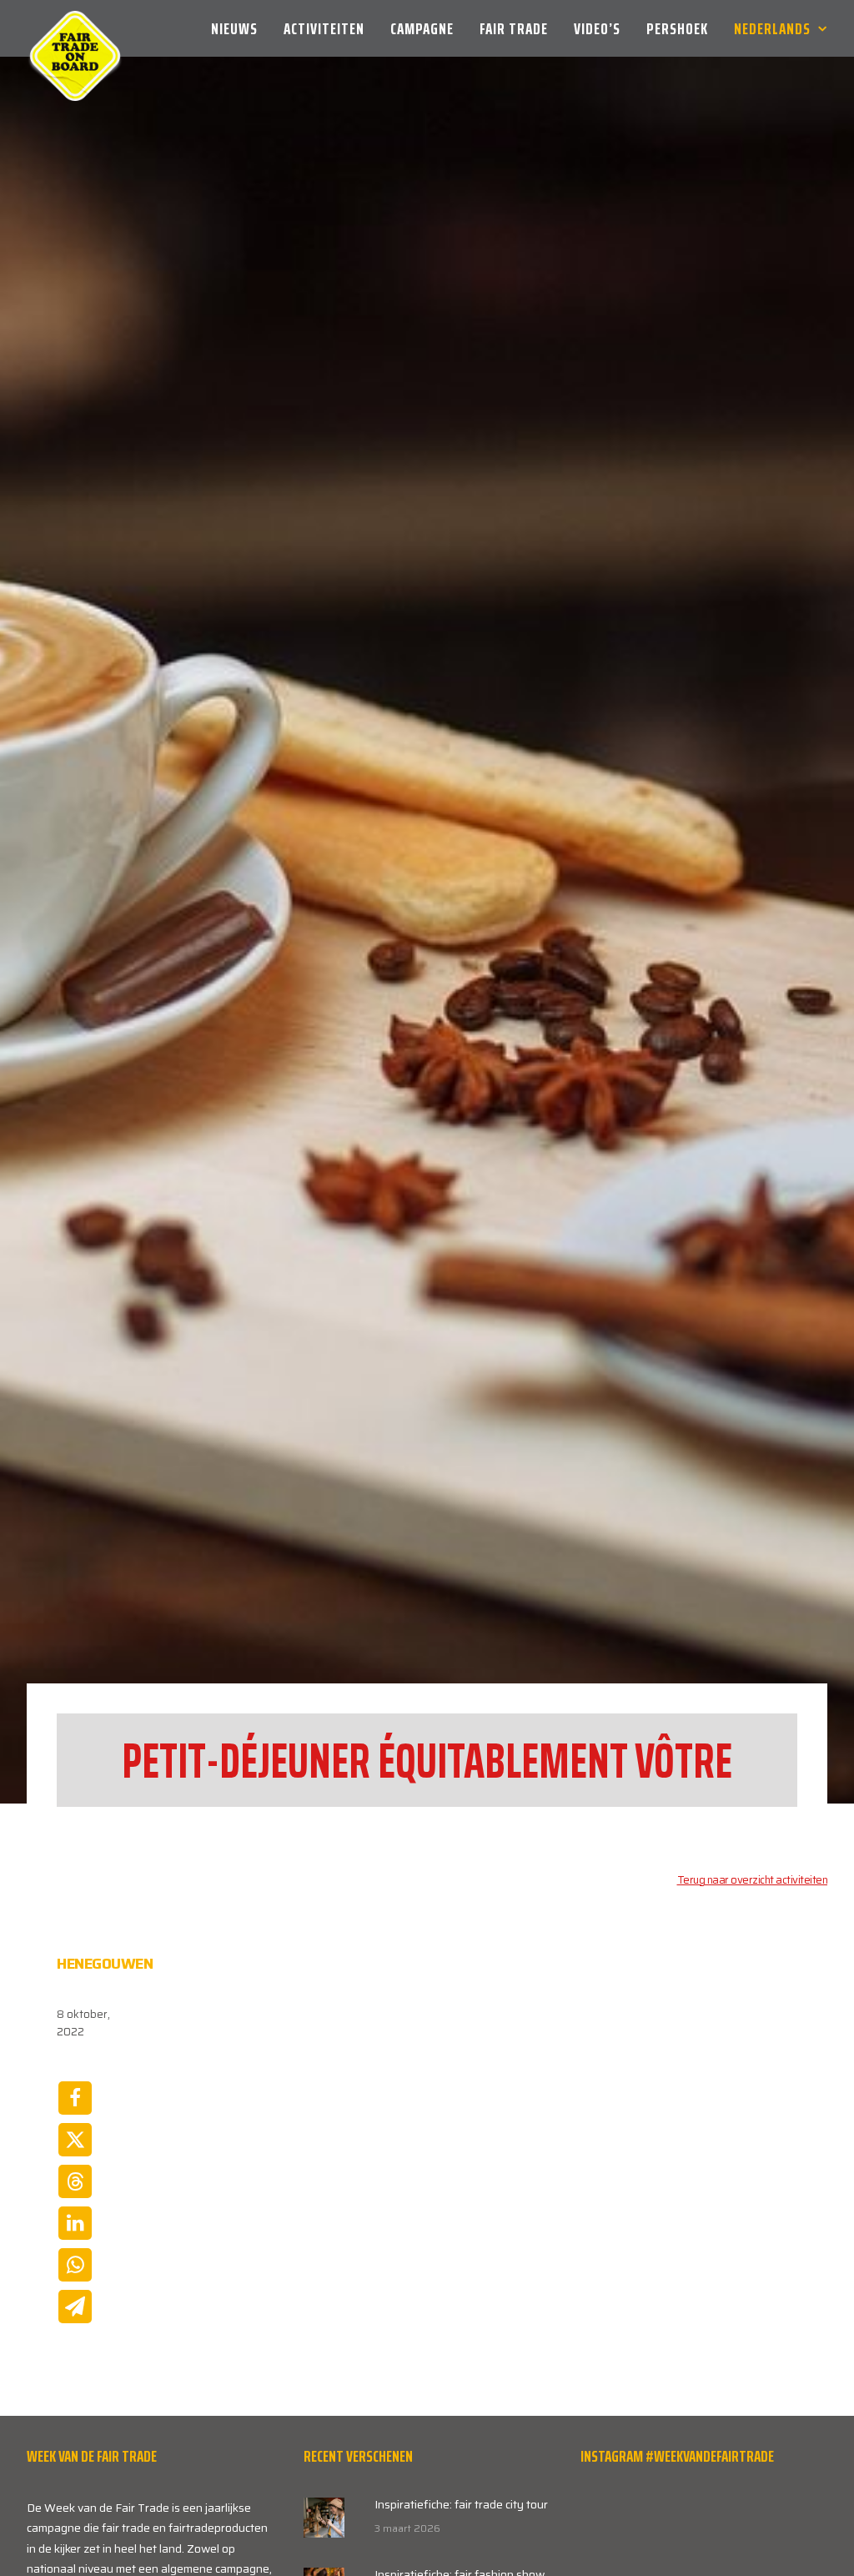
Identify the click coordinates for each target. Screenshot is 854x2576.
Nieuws (234, 28)
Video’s (597, 28)
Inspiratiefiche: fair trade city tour (461, 2504)
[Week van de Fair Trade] (75, 28)
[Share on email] (75, 2307)
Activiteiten (324, 28)
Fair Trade (514, 28)
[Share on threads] (75, 2181)
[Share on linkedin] (75, 2223)
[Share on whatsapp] (75, 2265)
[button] (324, 2518)
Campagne (422, 28)
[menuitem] (240, 28)
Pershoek (677, 28)
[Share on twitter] (75, 2140)
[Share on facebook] (75, 2098)
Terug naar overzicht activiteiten (753, 1880)
